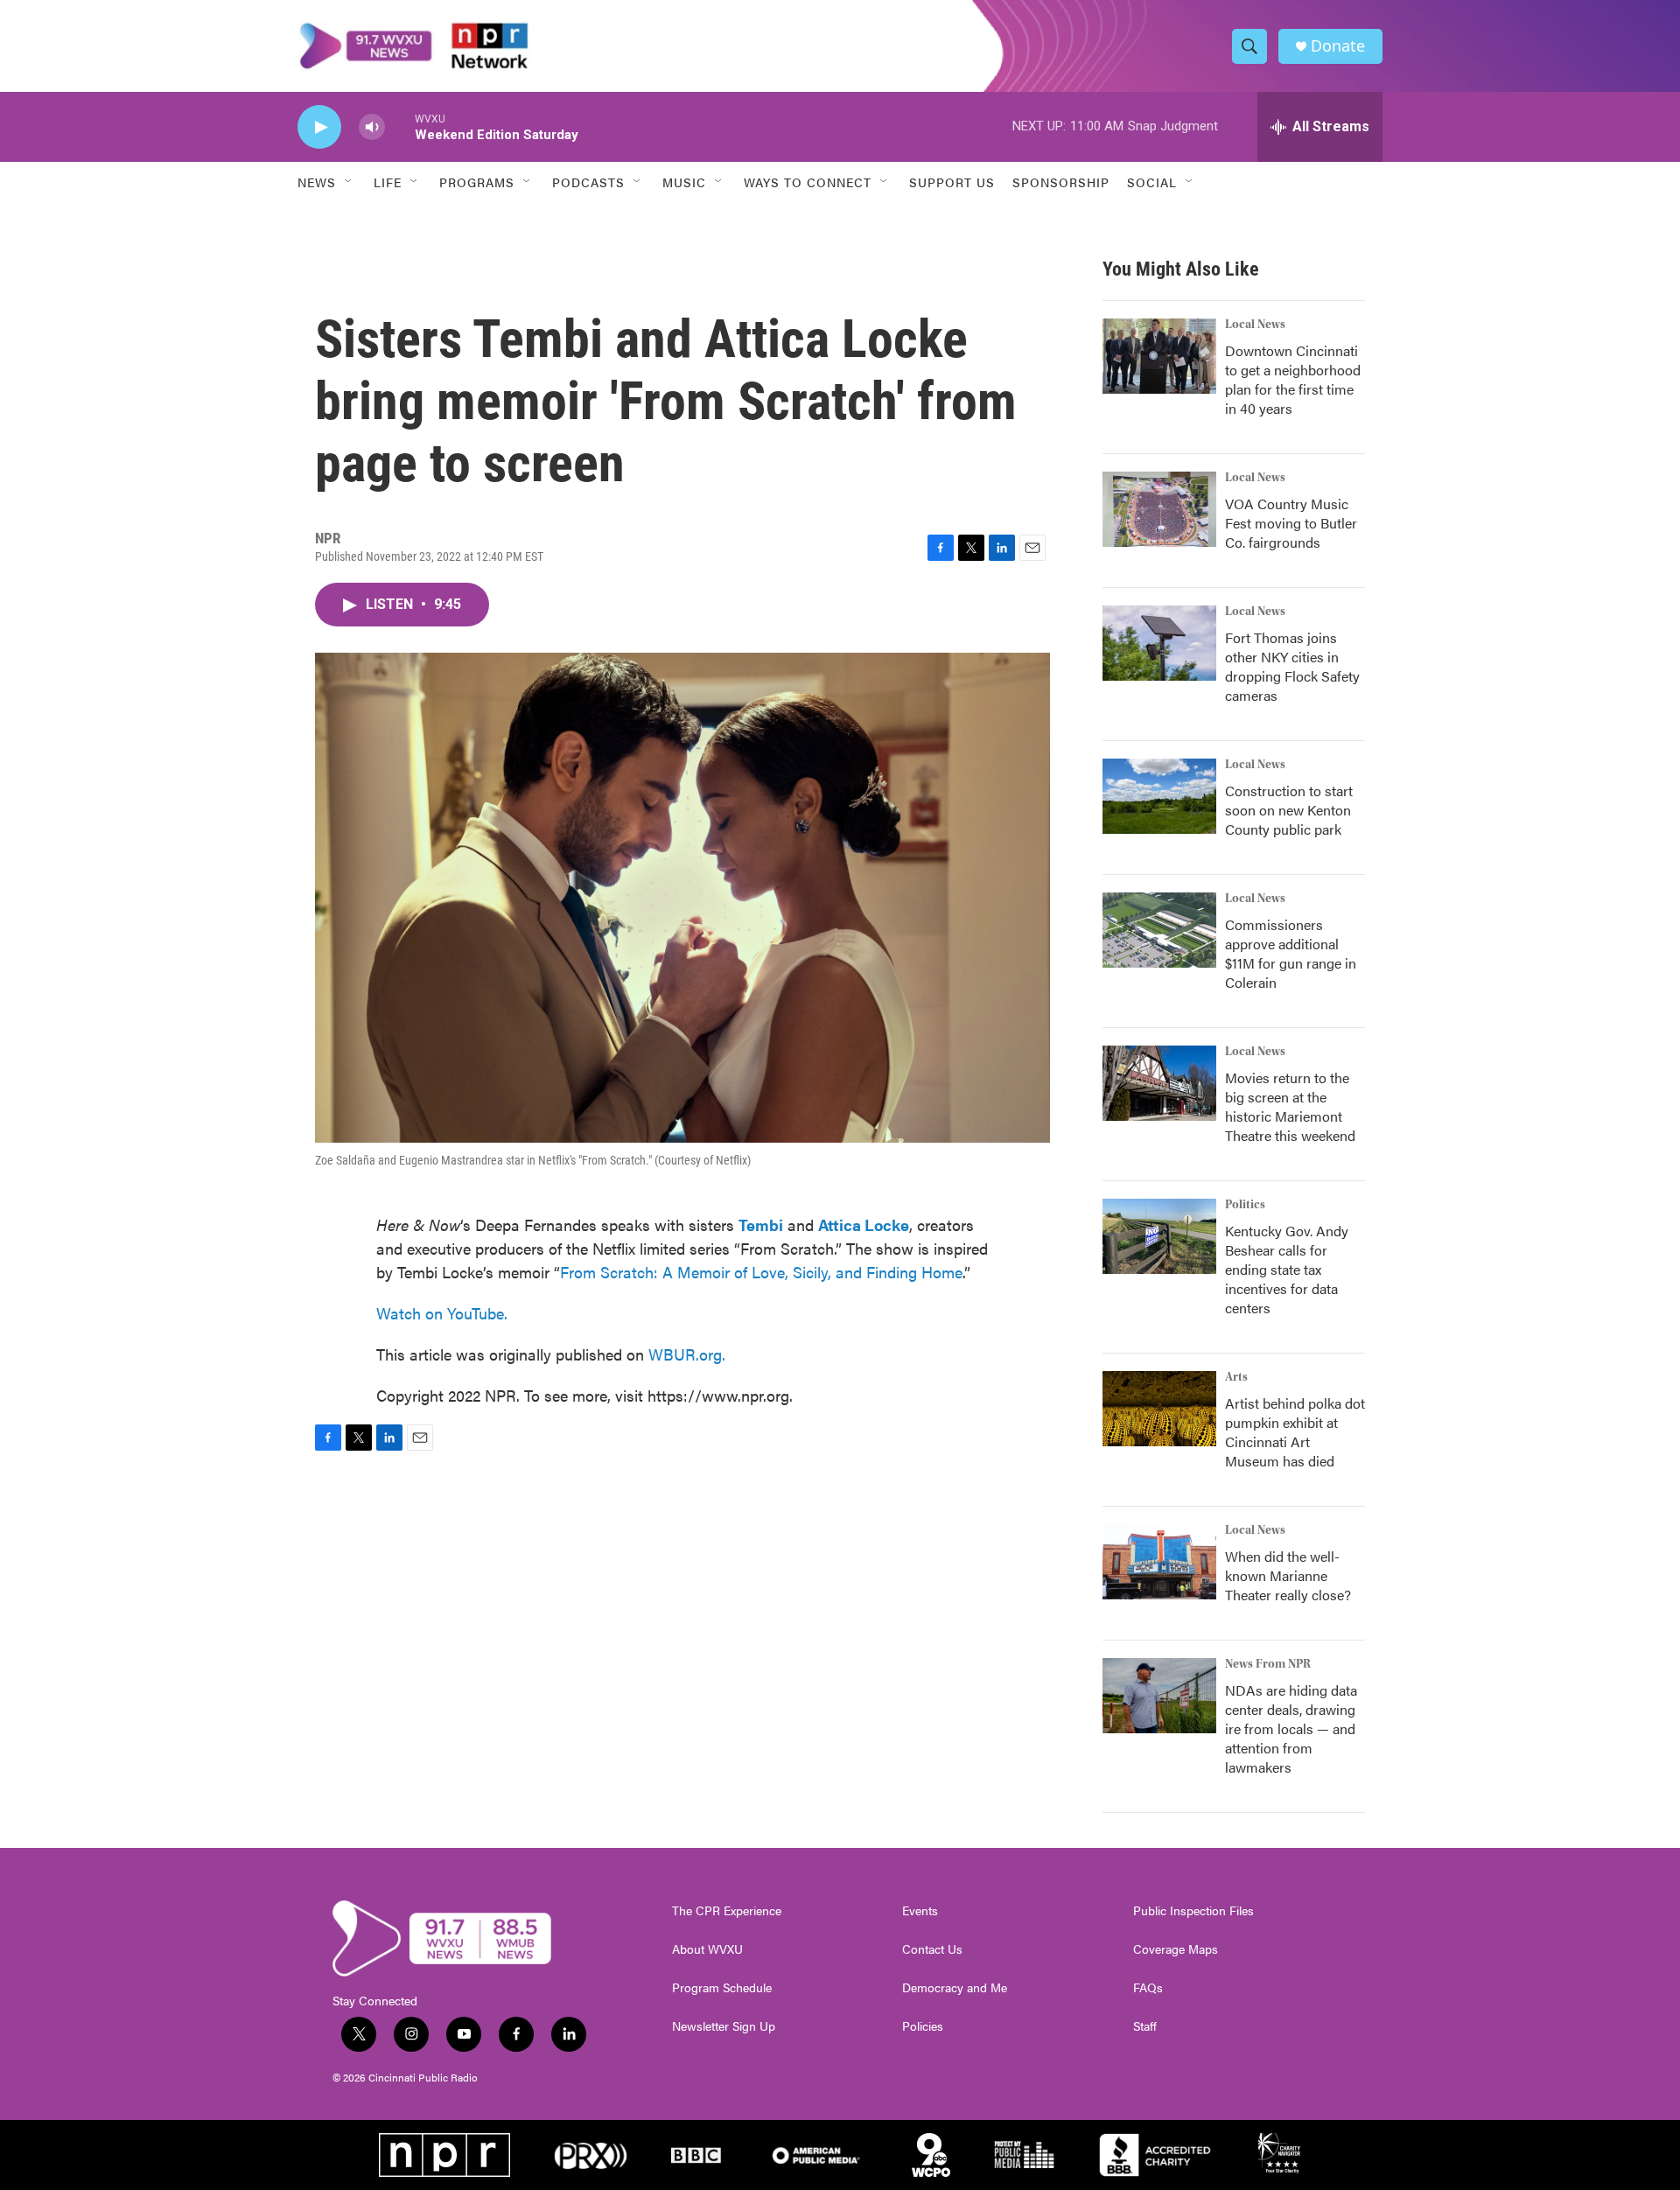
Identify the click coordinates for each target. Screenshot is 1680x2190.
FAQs (1148, 1988)
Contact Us (932, 1949)
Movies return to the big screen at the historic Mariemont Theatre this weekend (1290, 1106)
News (317, 182)
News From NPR (1268, 1664)
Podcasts (588, 182)
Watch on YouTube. (442, 1313)
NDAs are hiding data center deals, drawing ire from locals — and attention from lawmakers (1291, 1728)
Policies (923, 2026)
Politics (1245, 1205)
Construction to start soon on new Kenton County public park (1289, 810)
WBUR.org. (687, 1354)
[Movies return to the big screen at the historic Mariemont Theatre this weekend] (1159, 1083)
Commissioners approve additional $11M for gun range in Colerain (1291, 953)
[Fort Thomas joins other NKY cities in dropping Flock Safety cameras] (1159, 643)
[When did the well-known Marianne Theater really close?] (1159, 1562)
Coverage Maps (1176, 1949)
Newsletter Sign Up (724, 2026)
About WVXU (707, 1949)
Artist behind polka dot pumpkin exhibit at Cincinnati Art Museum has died (1295, 1432)
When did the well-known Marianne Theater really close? (1288, 1575)
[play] (319, 127)
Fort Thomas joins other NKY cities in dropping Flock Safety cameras (1292, 666)
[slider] (400, 126)
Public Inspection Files (1193, 1911)
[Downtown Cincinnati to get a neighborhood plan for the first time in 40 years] (1159, 356)
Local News (1255, 325)
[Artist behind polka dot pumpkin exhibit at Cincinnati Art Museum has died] (1159, 1409)
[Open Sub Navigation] (349, 182)
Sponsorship (1061, 182)
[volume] (372, 127)
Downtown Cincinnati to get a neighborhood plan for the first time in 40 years (1293, 379)
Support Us (952, 182)
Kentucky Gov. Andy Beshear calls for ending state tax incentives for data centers (1287, 1269)
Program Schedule (722, 1988)
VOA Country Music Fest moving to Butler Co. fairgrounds (1291, 523)
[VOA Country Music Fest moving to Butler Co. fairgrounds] (1159, 509)
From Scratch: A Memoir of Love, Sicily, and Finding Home (761, 1272)
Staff (1145, 2026)
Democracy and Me (955, 1988)
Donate (1338, 46)
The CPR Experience (727, 1911)
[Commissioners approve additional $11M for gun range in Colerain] (1159, 930)
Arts (1236, 1377)
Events (920, 1911)
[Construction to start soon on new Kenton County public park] (1159, 796)
